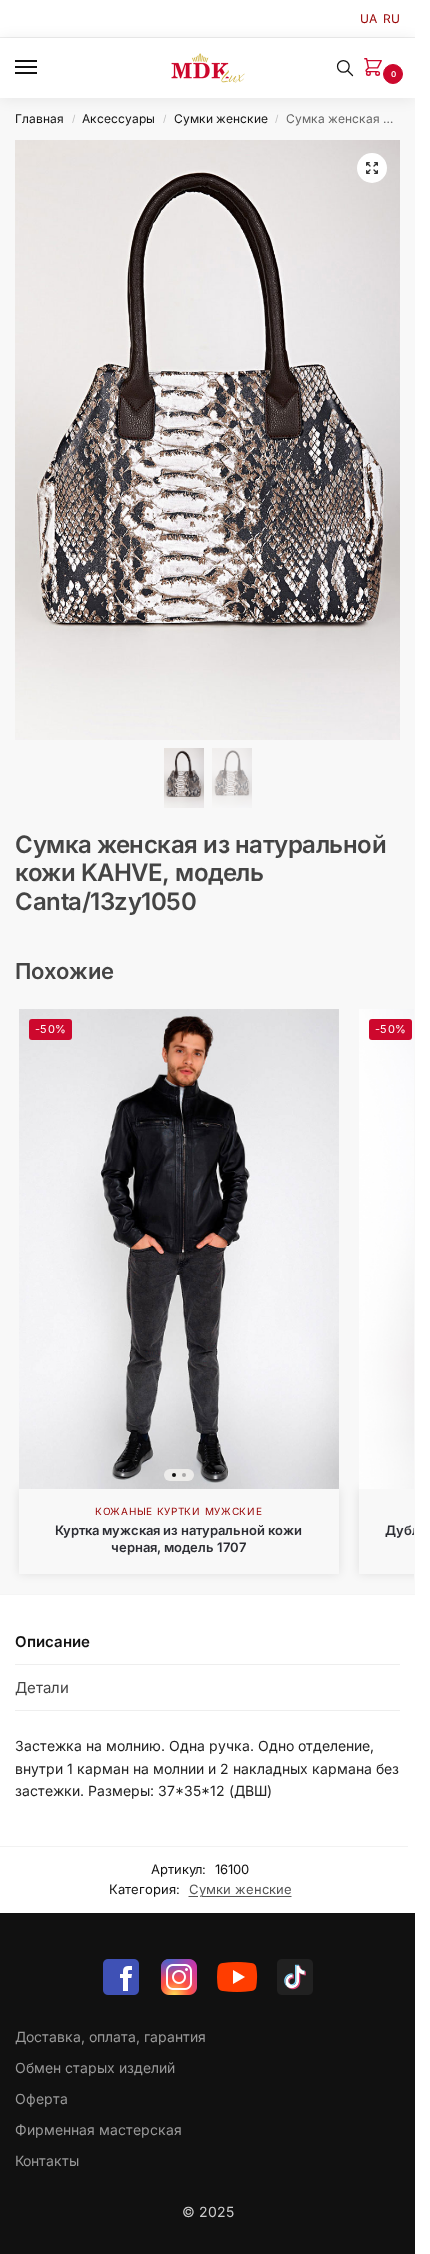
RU (391, 18)
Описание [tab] (52, 1641)
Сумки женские (221, 118)
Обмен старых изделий (95, 2067)
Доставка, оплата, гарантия (110, 2036)
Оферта (41, 2098)
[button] (377, 68)
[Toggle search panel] (345, 68)
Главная (39, 118)
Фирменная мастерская (98, 2129)
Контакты (47, 2160)
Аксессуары (118, 118)
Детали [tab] (42, 1687)
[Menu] (45, 68)
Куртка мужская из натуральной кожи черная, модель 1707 (178, 1538)
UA (368, 18)
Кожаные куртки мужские (178, 1511)
